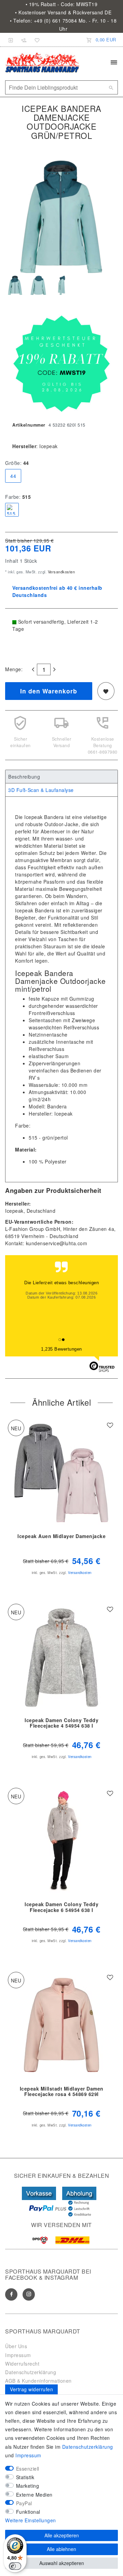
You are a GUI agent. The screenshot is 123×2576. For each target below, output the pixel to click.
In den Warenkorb (49, 691)
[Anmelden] (11, 40)
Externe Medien (34, 2495)
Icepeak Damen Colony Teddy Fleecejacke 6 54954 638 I (61, 1907)
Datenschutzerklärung (31, 2372)
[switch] (15, 2566)
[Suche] (111, 88)
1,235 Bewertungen (61, 1349)
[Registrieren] (24, 40)
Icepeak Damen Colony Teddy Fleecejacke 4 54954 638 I (61, 1723)
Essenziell (28, 2469)
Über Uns (16, 2346)
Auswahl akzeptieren (62, 2563)
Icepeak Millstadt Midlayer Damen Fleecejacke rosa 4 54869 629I (62, 2092)
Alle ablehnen (61, 2549)
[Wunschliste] (36, 40)
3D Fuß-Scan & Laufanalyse (41, 790)
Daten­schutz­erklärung (88, 2447)
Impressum (18, 2355)
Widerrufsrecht (22, 2364)
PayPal (24, 2503)
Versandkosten (61, 572)
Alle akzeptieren (62, 2535)
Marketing (28, 2486)
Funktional (28, 2512)
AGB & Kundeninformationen (38, 2381)
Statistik (25, 2477)
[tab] (61, 777)
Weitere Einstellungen (31, 2520)
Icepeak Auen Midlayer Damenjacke (61, 1536)
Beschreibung (24, 777)
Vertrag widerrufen (31, 2389)
